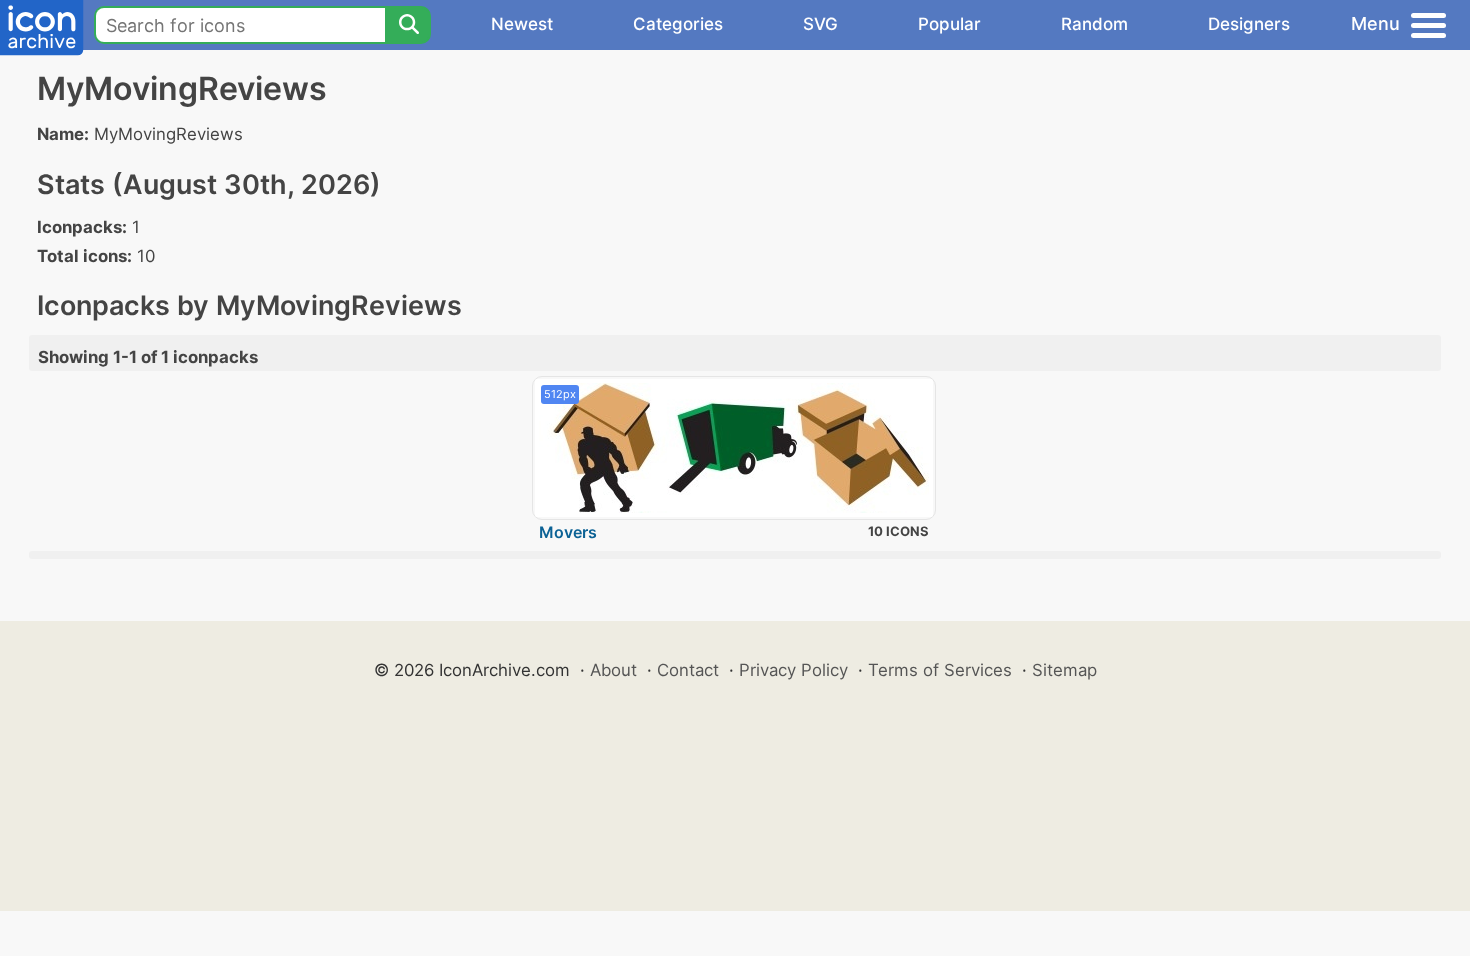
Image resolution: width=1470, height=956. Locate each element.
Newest (522, 24)
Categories (678, 24)
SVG (820, 24)
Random (1094, 24)
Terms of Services (940, 670)
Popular (949, 24)
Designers (1249, 24)
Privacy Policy (793, 670)
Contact (688, 670)
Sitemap (1064, 670)
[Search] (408, 25)
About (613, 670)
